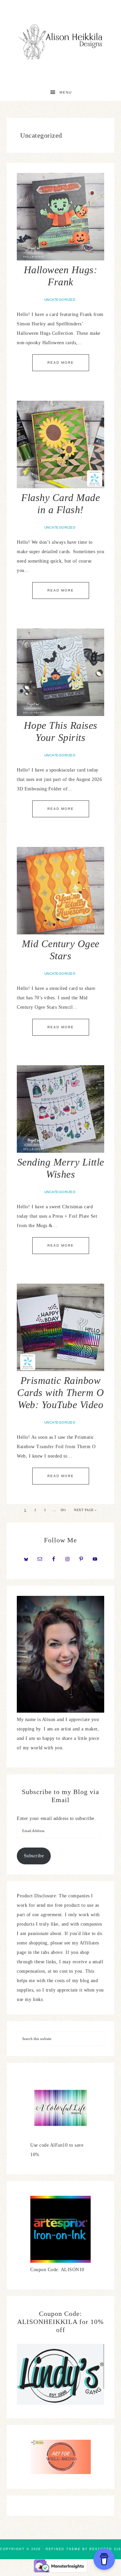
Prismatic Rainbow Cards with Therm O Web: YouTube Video (61, 1392)
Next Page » (85, 1510)
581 (63, 1510)
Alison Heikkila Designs (61, 42)
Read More (61, 363)
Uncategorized (60, 300)
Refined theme (63, 2549)
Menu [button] (66, 92)
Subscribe (34, 1856)
